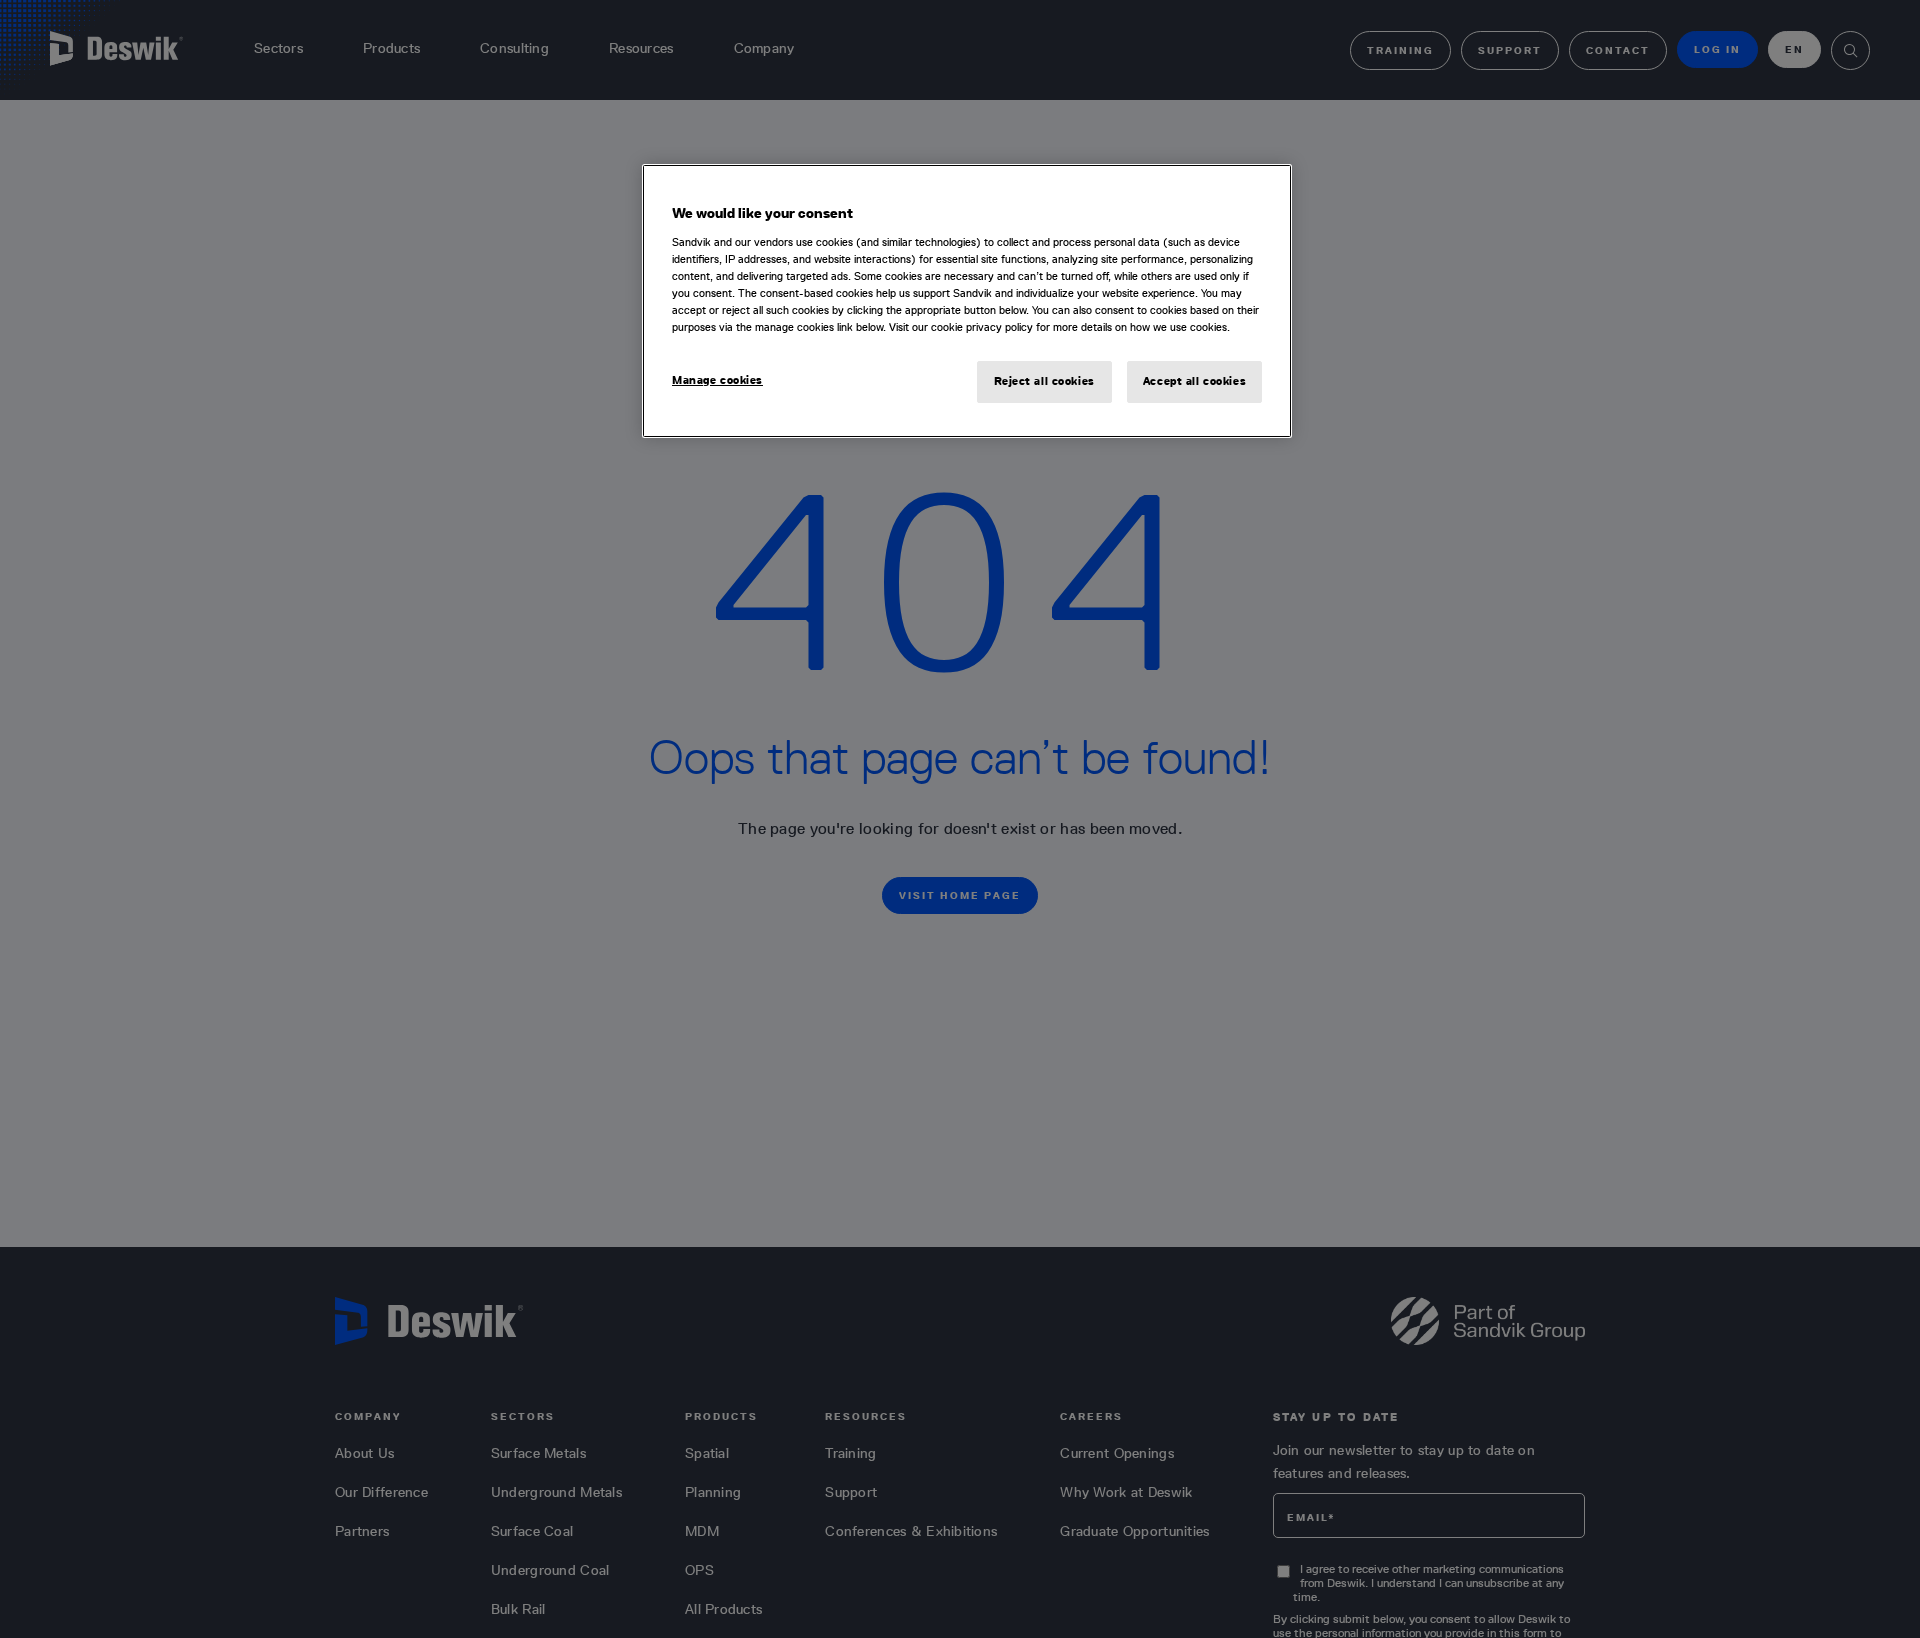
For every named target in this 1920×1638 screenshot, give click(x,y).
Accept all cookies (1194, 381)
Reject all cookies (1044, 381)
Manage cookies (717, 380)
